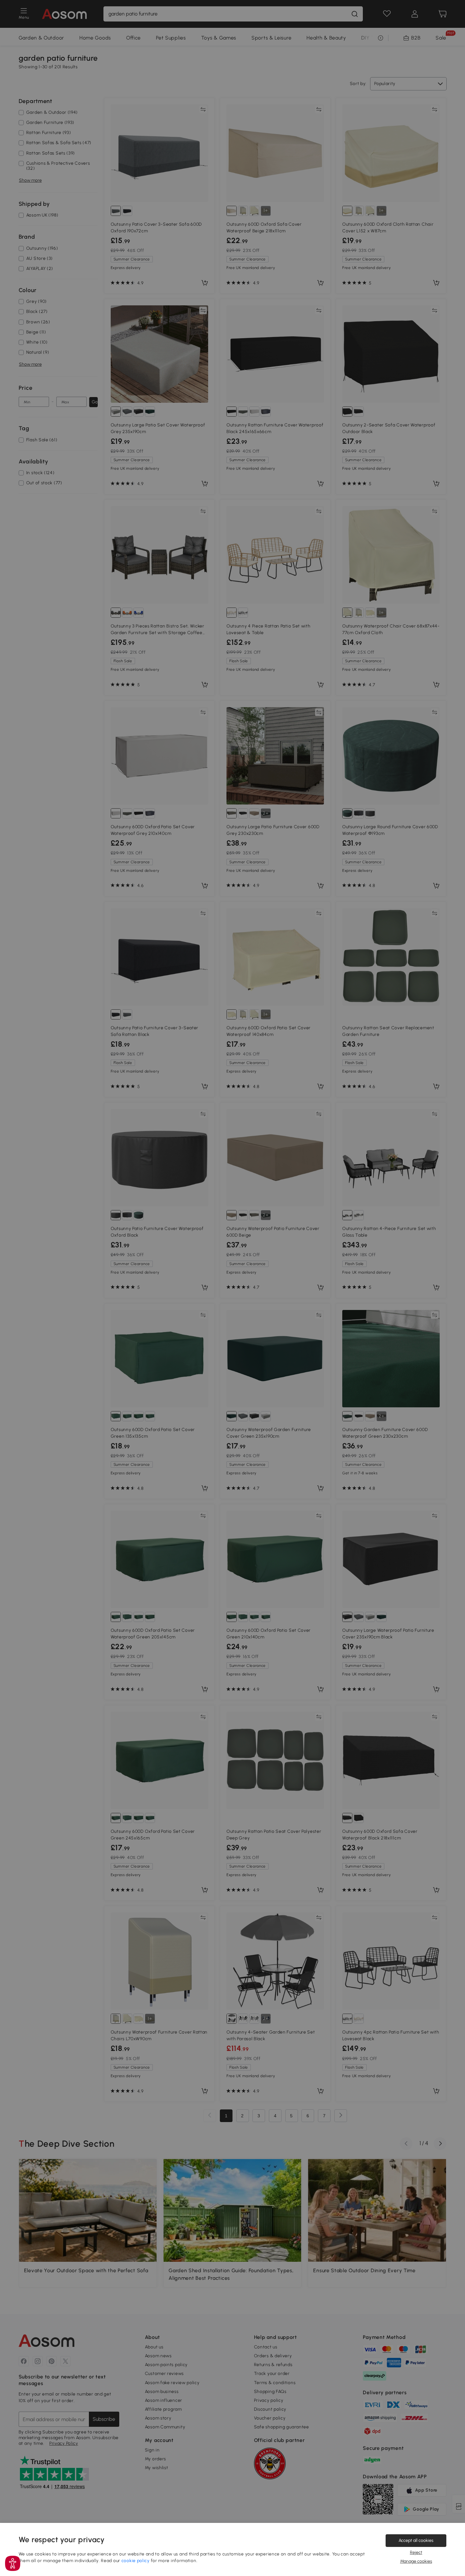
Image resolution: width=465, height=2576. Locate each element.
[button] (13, 2563)
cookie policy (136, 2561)
